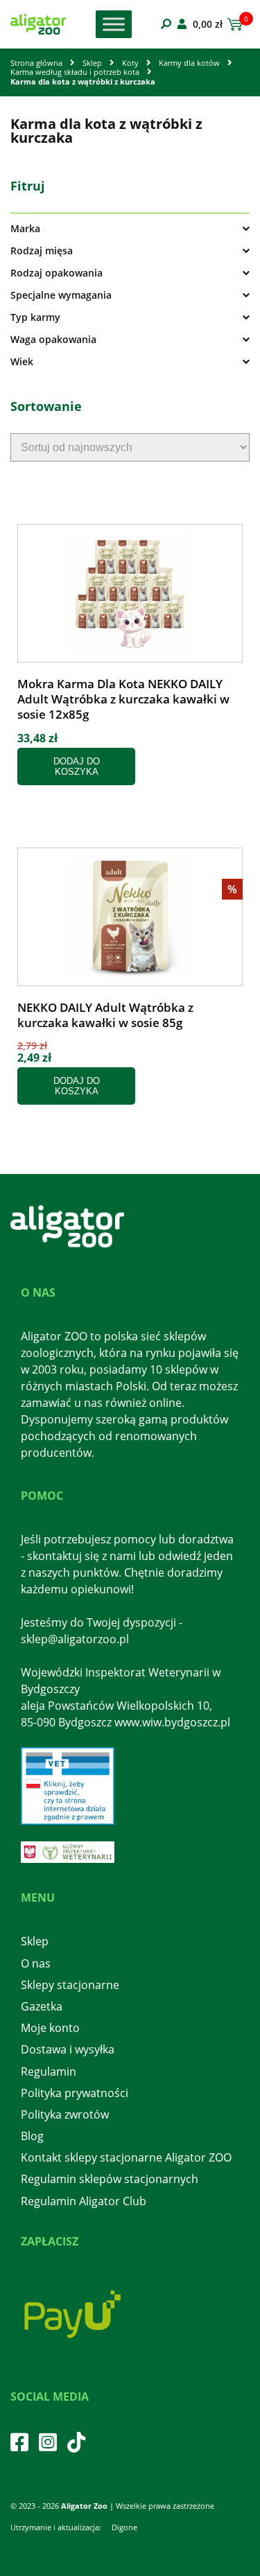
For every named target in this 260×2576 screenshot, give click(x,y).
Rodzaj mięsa (42, 251)
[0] (233, 24)
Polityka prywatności (75, 2093)
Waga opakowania (53, 340)
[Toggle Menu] (114, 24)
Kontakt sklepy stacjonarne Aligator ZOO (126, 2157)
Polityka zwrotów (65, 2114)
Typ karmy (35, 317)
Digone (124, 2527)
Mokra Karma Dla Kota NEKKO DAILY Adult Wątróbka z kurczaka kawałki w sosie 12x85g (123, 699)
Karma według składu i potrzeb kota (75, 72)
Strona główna (36, 63)
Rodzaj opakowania (57, 273)
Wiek (22, 362)
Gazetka (42, 2006)
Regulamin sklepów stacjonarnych (110, 2179)
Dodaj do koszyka (77, 766)
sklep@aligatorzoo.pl (75, 1639)
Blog (32, 2136)
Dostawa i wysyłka (68, 2049)
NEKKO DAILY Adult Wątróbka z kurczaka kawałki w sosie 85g (105, 1015)
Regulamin (49, 2071)
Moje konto (50, 2028)
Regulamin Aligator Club (84, 2201)
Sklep (92, 63)
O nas (36, 1963)
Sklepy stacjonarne (70, 1985)
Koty (130, 63)
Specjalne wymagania (61, 295)
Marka (25, 229)
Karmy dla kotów (189, 63)
